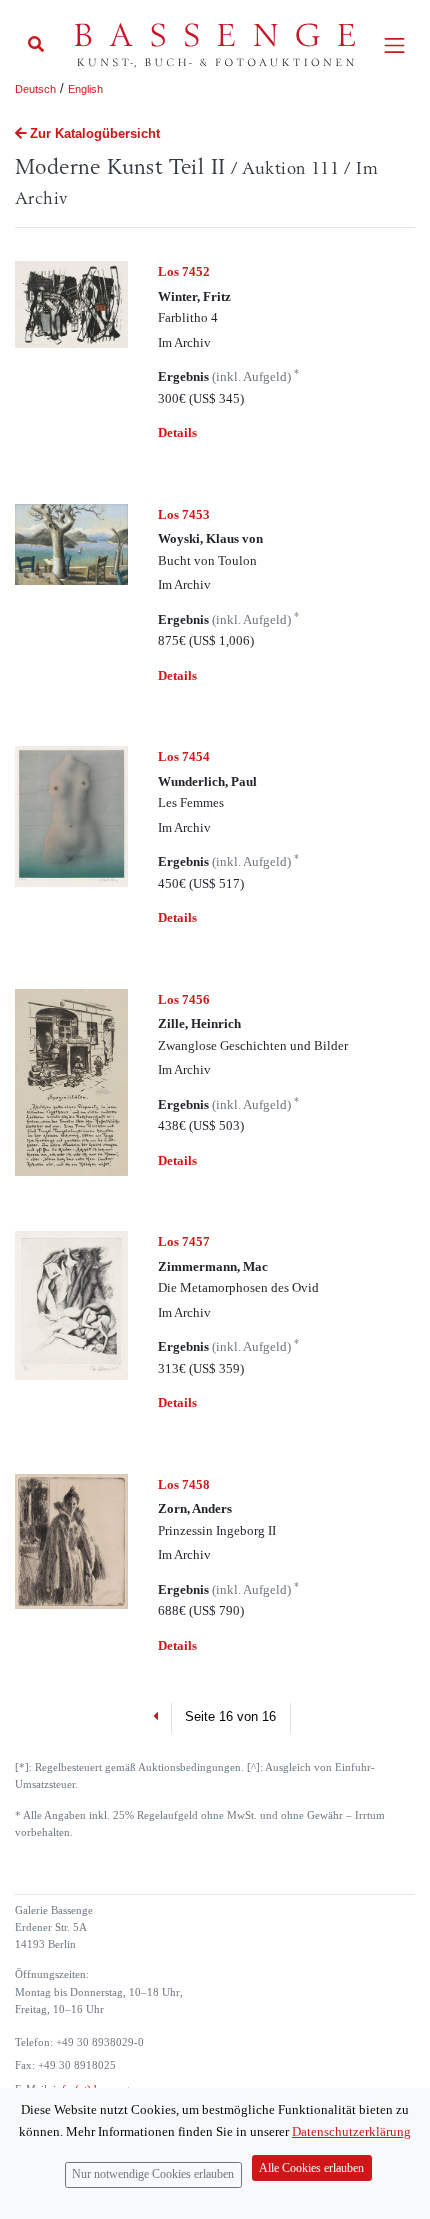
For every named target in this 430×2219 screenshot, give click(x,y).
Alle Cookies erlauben (311, 2168)
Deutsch (35, 89)
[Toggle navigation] (394, 45)
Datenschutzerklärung (351, 2131)
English (85, 89)
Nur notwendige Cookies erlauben (153, 2174)
